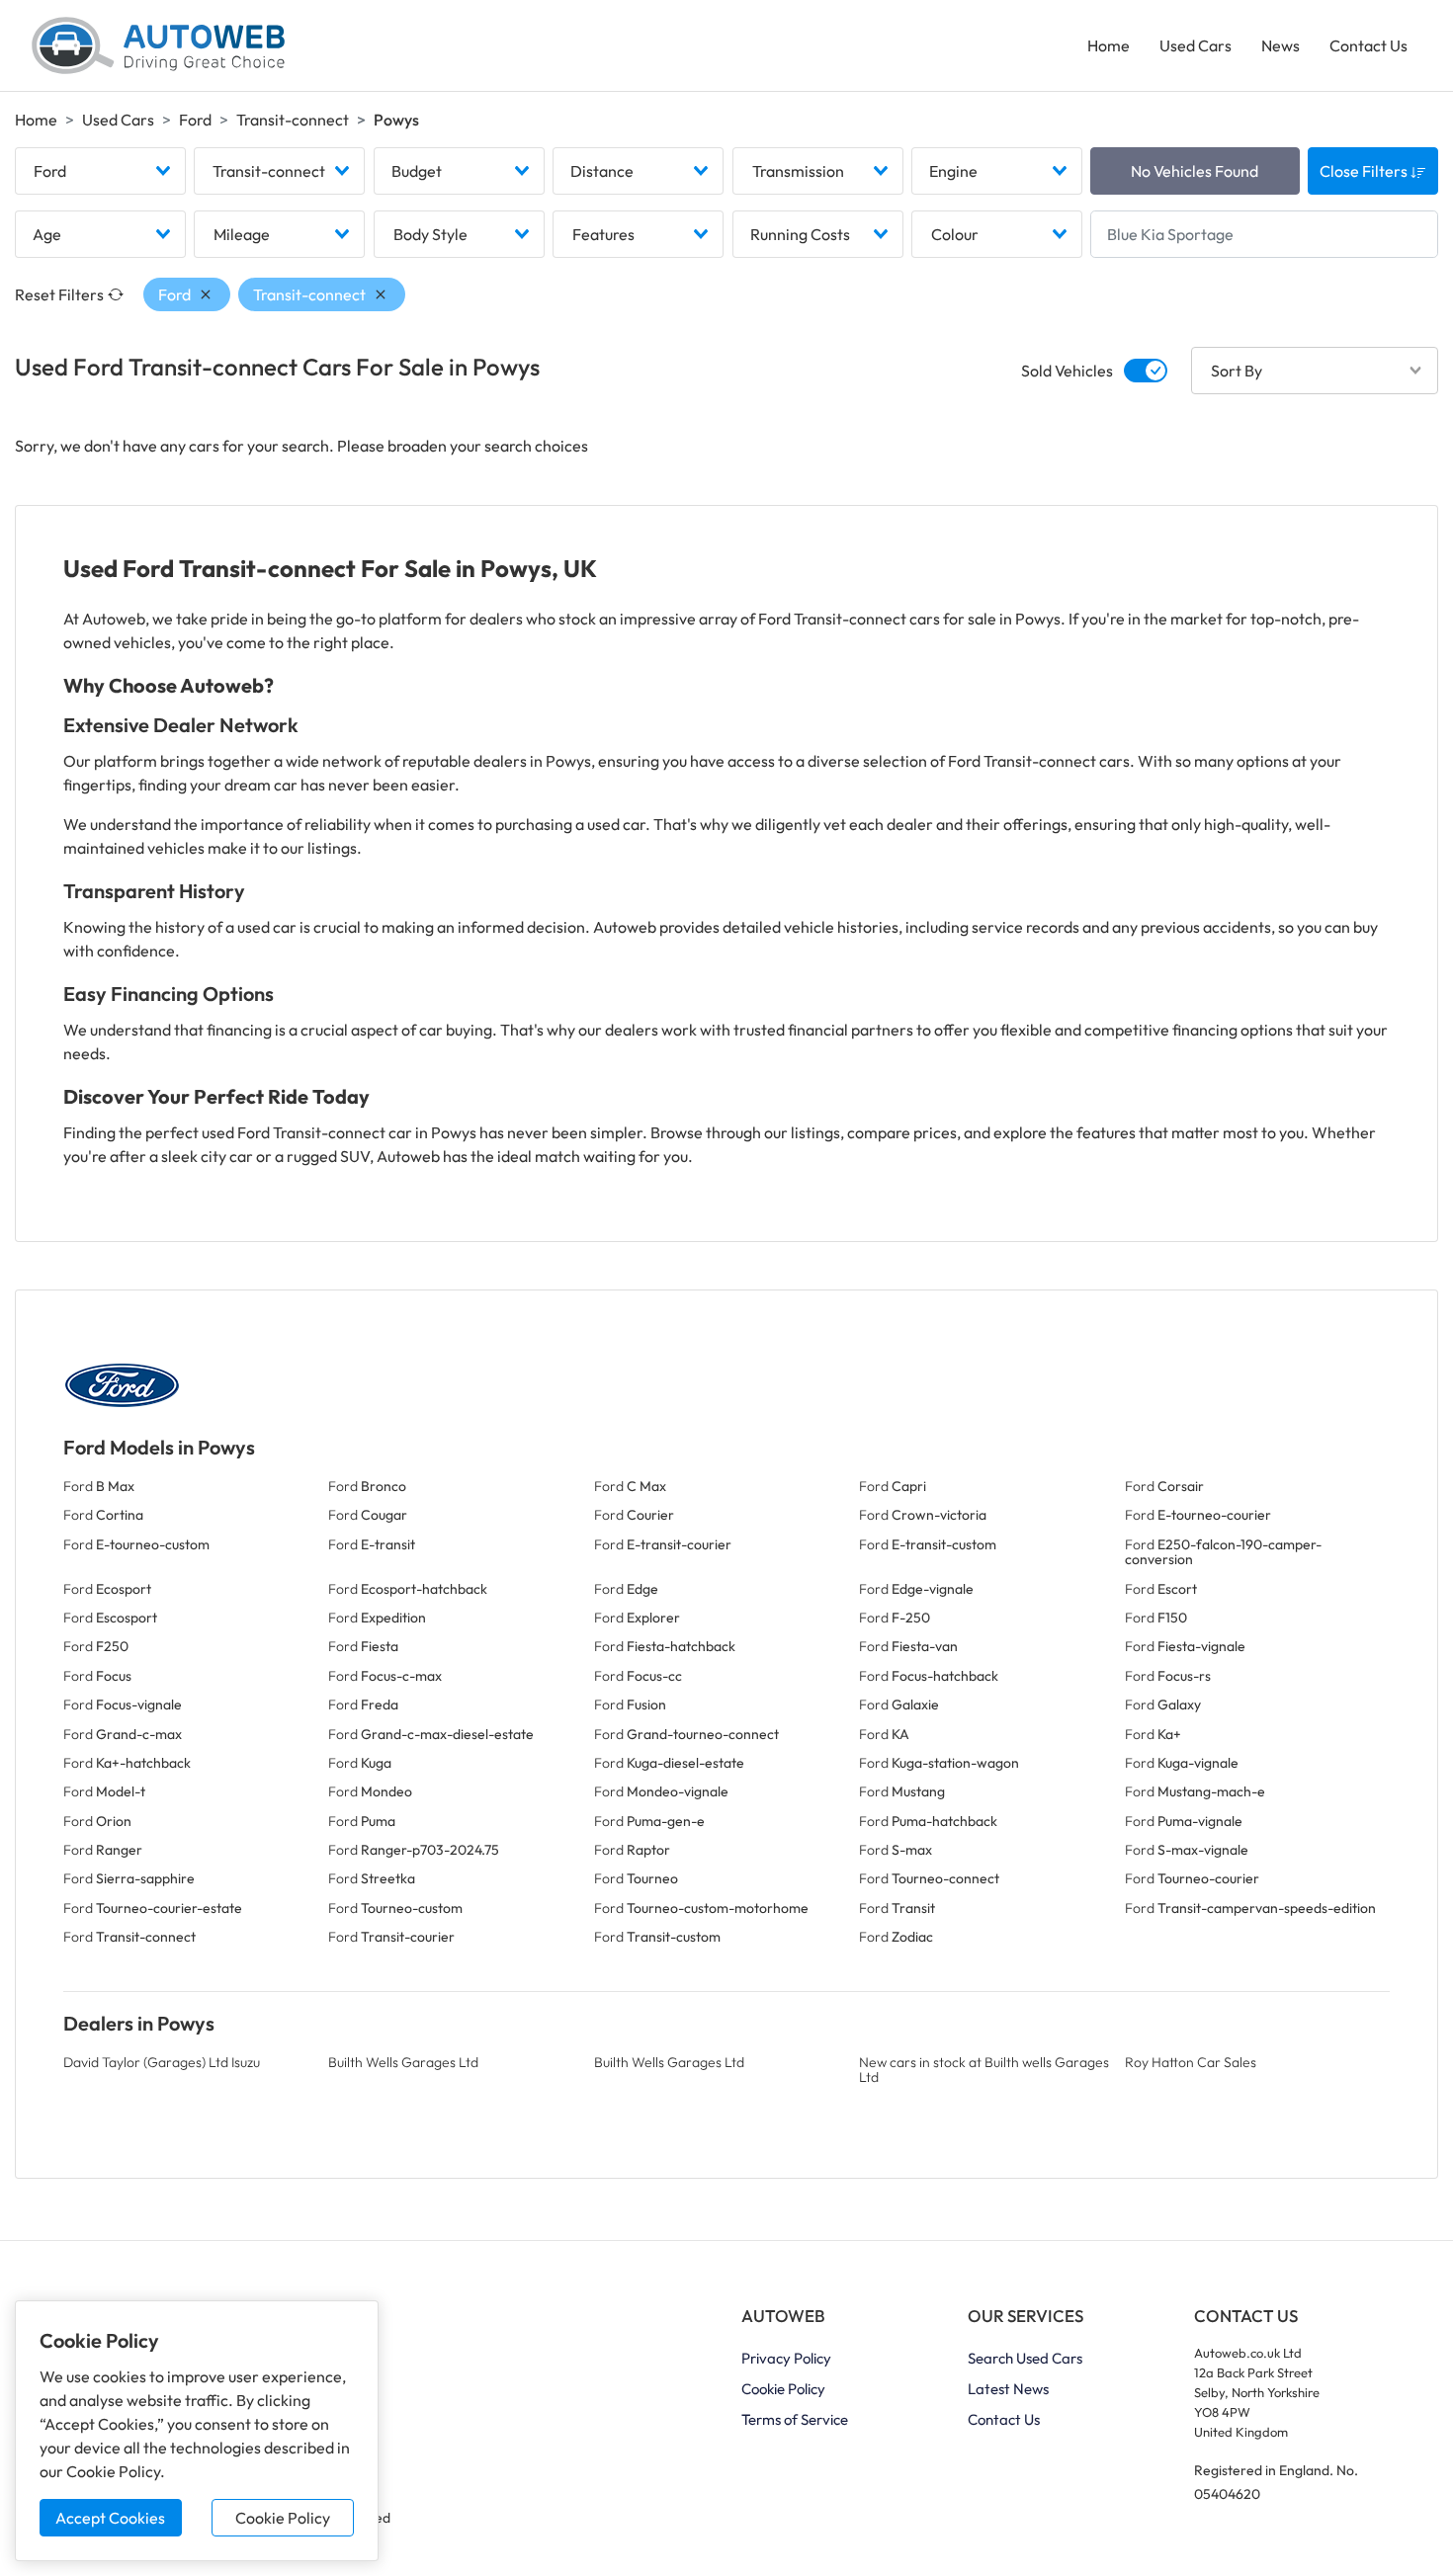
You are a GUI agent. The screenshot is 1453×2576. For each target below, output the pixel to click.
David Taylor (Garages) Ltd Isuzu (162, 2062)
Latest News (1008, 2389)
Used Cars (1196, 45)
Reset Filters (59, 294)
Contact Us (1368, 45)
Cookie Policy (283, 2518)
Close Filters (1365, 171)
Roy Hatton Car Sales (1191, 2062)
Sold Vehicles (1067, 371)
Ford (195, 120)
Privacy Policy (786, 2358)
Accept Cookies (110, 2518)
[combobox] (100, 171)
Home (1109, 45)
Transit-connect (293, 120)
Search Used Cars (1025, 2358)
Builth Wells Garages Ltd (403, 2062)
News (1281, 45)
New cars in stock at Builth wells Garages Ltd (984, 2070)
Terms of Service (795, 2419)
